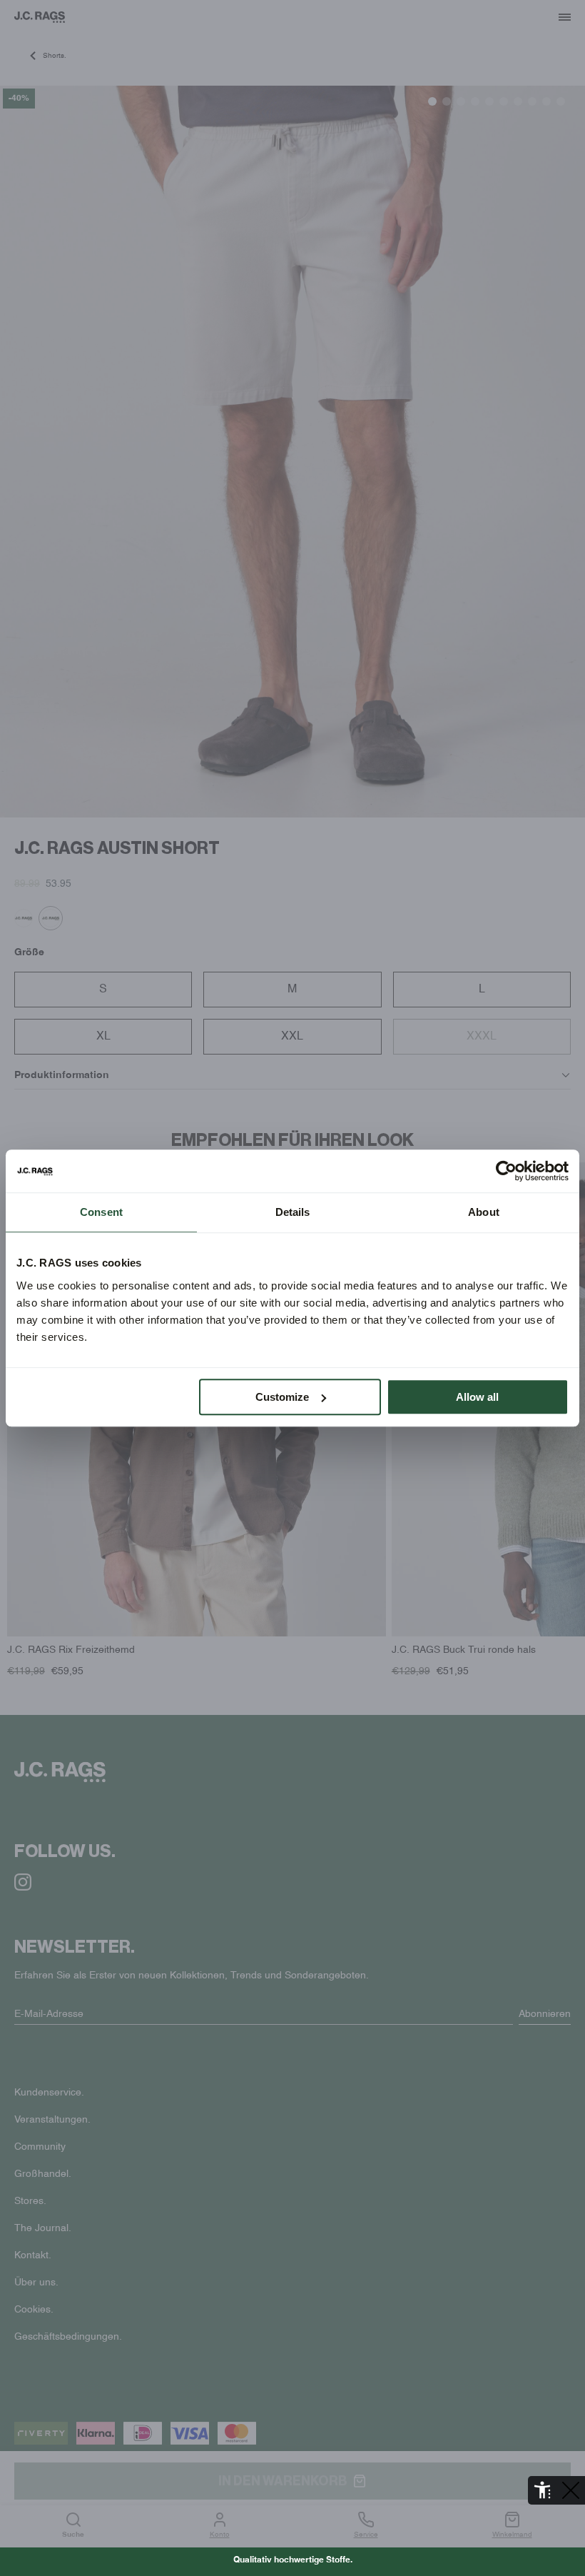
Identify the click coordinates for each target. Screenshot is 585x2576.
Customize (282, 1397)
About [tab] (484, 1212)
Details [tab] (293, 1212)
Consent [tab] (101, 1212)
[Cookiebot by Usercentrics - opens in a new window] (506, 1171)
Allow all (477, 1397)
